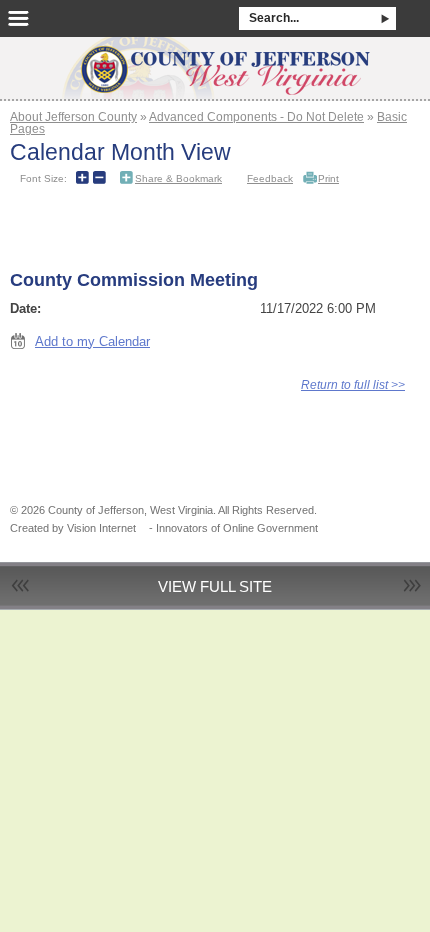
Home (215, 62)
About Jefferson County (73, 116)
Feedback (270, 178)
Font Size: (43, 178)
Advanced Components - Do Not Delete (256, 116)
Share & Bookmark (178, 178)
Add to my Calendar (92, 341)
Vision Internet (101, 528)
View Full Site (215, 586)
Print (328, 178)
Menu (18, 18)
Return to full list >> (353, 384)
